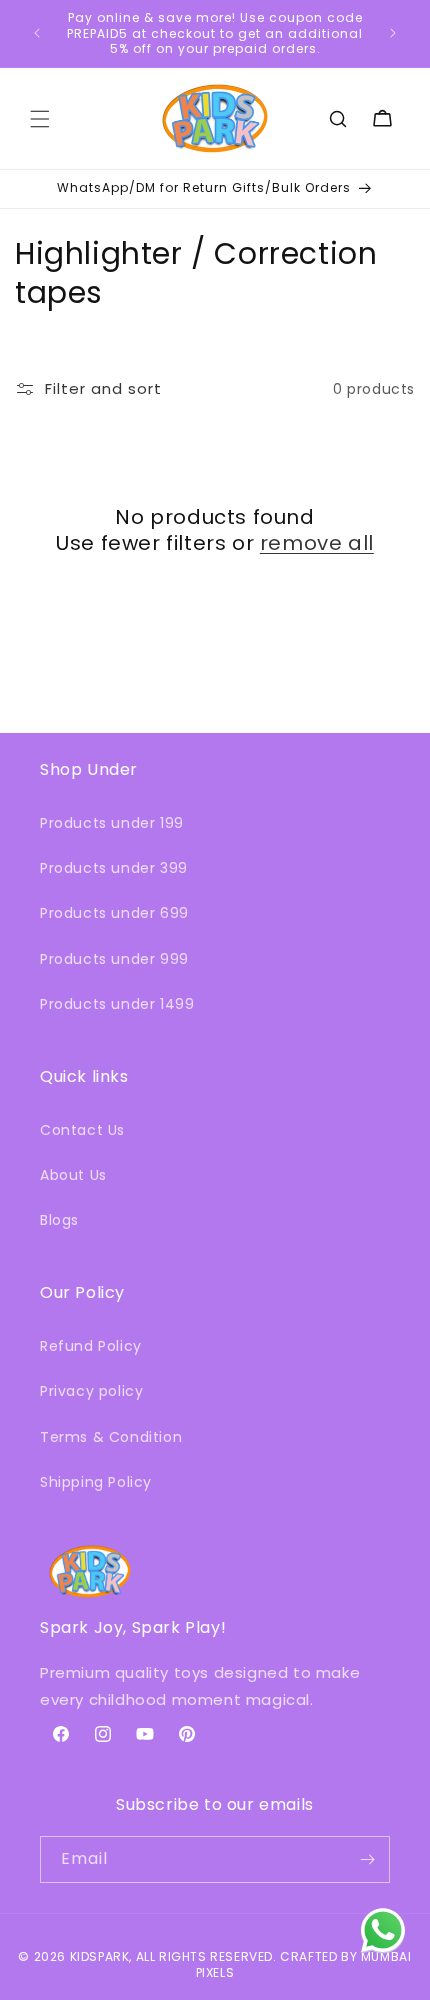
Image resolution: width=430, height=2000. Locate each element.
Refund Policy (91, 1346)
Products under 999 (114, 959)
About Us (73, 1175)
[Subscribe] (367, 1859)
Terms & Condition (111, 1437)
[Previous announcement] (37, 33)
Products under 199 (112, 823)
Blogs (59, 1220)
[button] (40, 119)
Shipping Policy (96, 1482)
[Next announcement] (393, 33)
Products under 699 (114, 913)
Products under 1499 (117, 1004)
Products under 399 (114, 868)
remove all (317, 543)
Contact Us (82, 1130)
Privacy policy (91, 1391)
